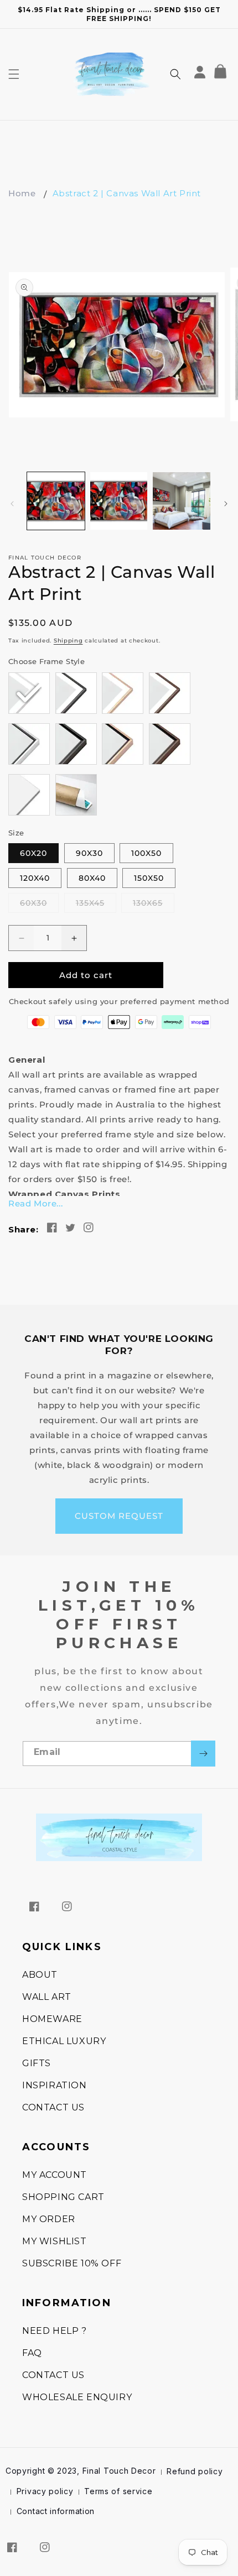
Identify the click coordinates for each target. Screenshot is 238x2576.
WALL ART (47, 1997)
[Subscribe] (203, 1754)
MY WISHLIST (55, 2241)
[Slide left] (12, 504)
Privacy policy (45, 2491)
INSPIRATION (55, 2085)
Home (22, 193)
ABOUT (40, 1975)
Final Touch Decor (119, 2471)
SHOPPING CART (63, 2197)
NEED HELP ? (55, 2331)
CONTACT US (53, 2107)
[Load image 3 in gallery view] (182, 501)
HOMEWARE (52, 2019)
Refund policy (195, 2471)
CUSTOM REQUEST (119, 1516)
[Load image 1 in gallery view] (56, 501)
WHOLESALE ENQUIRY (77, 2397)
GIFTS (37, 2063)
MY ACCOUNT (55, 2175)
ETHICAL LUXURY (64, 2041)
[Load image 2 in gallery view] (119, 501)
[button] (14, 74)
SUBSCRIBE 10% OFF (72, 2263)
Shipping (68, 641)
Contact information (56, 2511)
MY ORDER (49, 2219)
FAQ (32, 2353)
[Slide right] (226, 504)
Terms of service (118, 2491)
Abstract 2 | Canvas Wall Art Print (127, 193)
